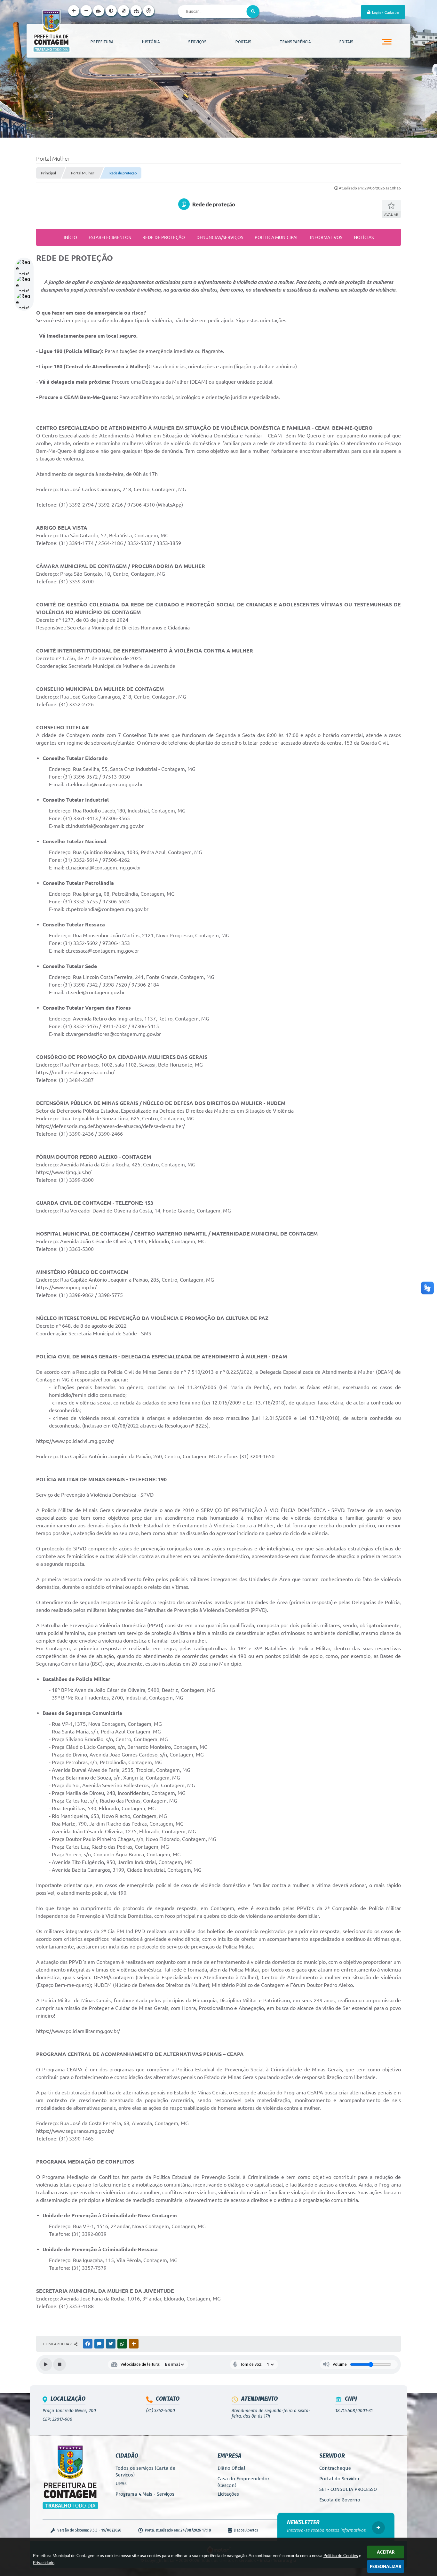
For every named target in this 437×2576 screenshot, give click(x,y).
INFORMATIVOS (326, 237)
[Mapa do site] (136, 11)
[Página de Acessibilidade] (149, 11)
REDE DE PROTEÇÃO (164, 237)
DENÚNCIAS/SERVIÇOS (220, 237)
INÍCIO (70, 237)
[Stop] (60, 2364)
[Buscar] (253, 12)
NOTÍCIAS (364, 237)
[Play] (46, 2364)
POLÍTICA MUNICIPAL (277, 237)
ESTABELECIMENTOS (110, 237)
